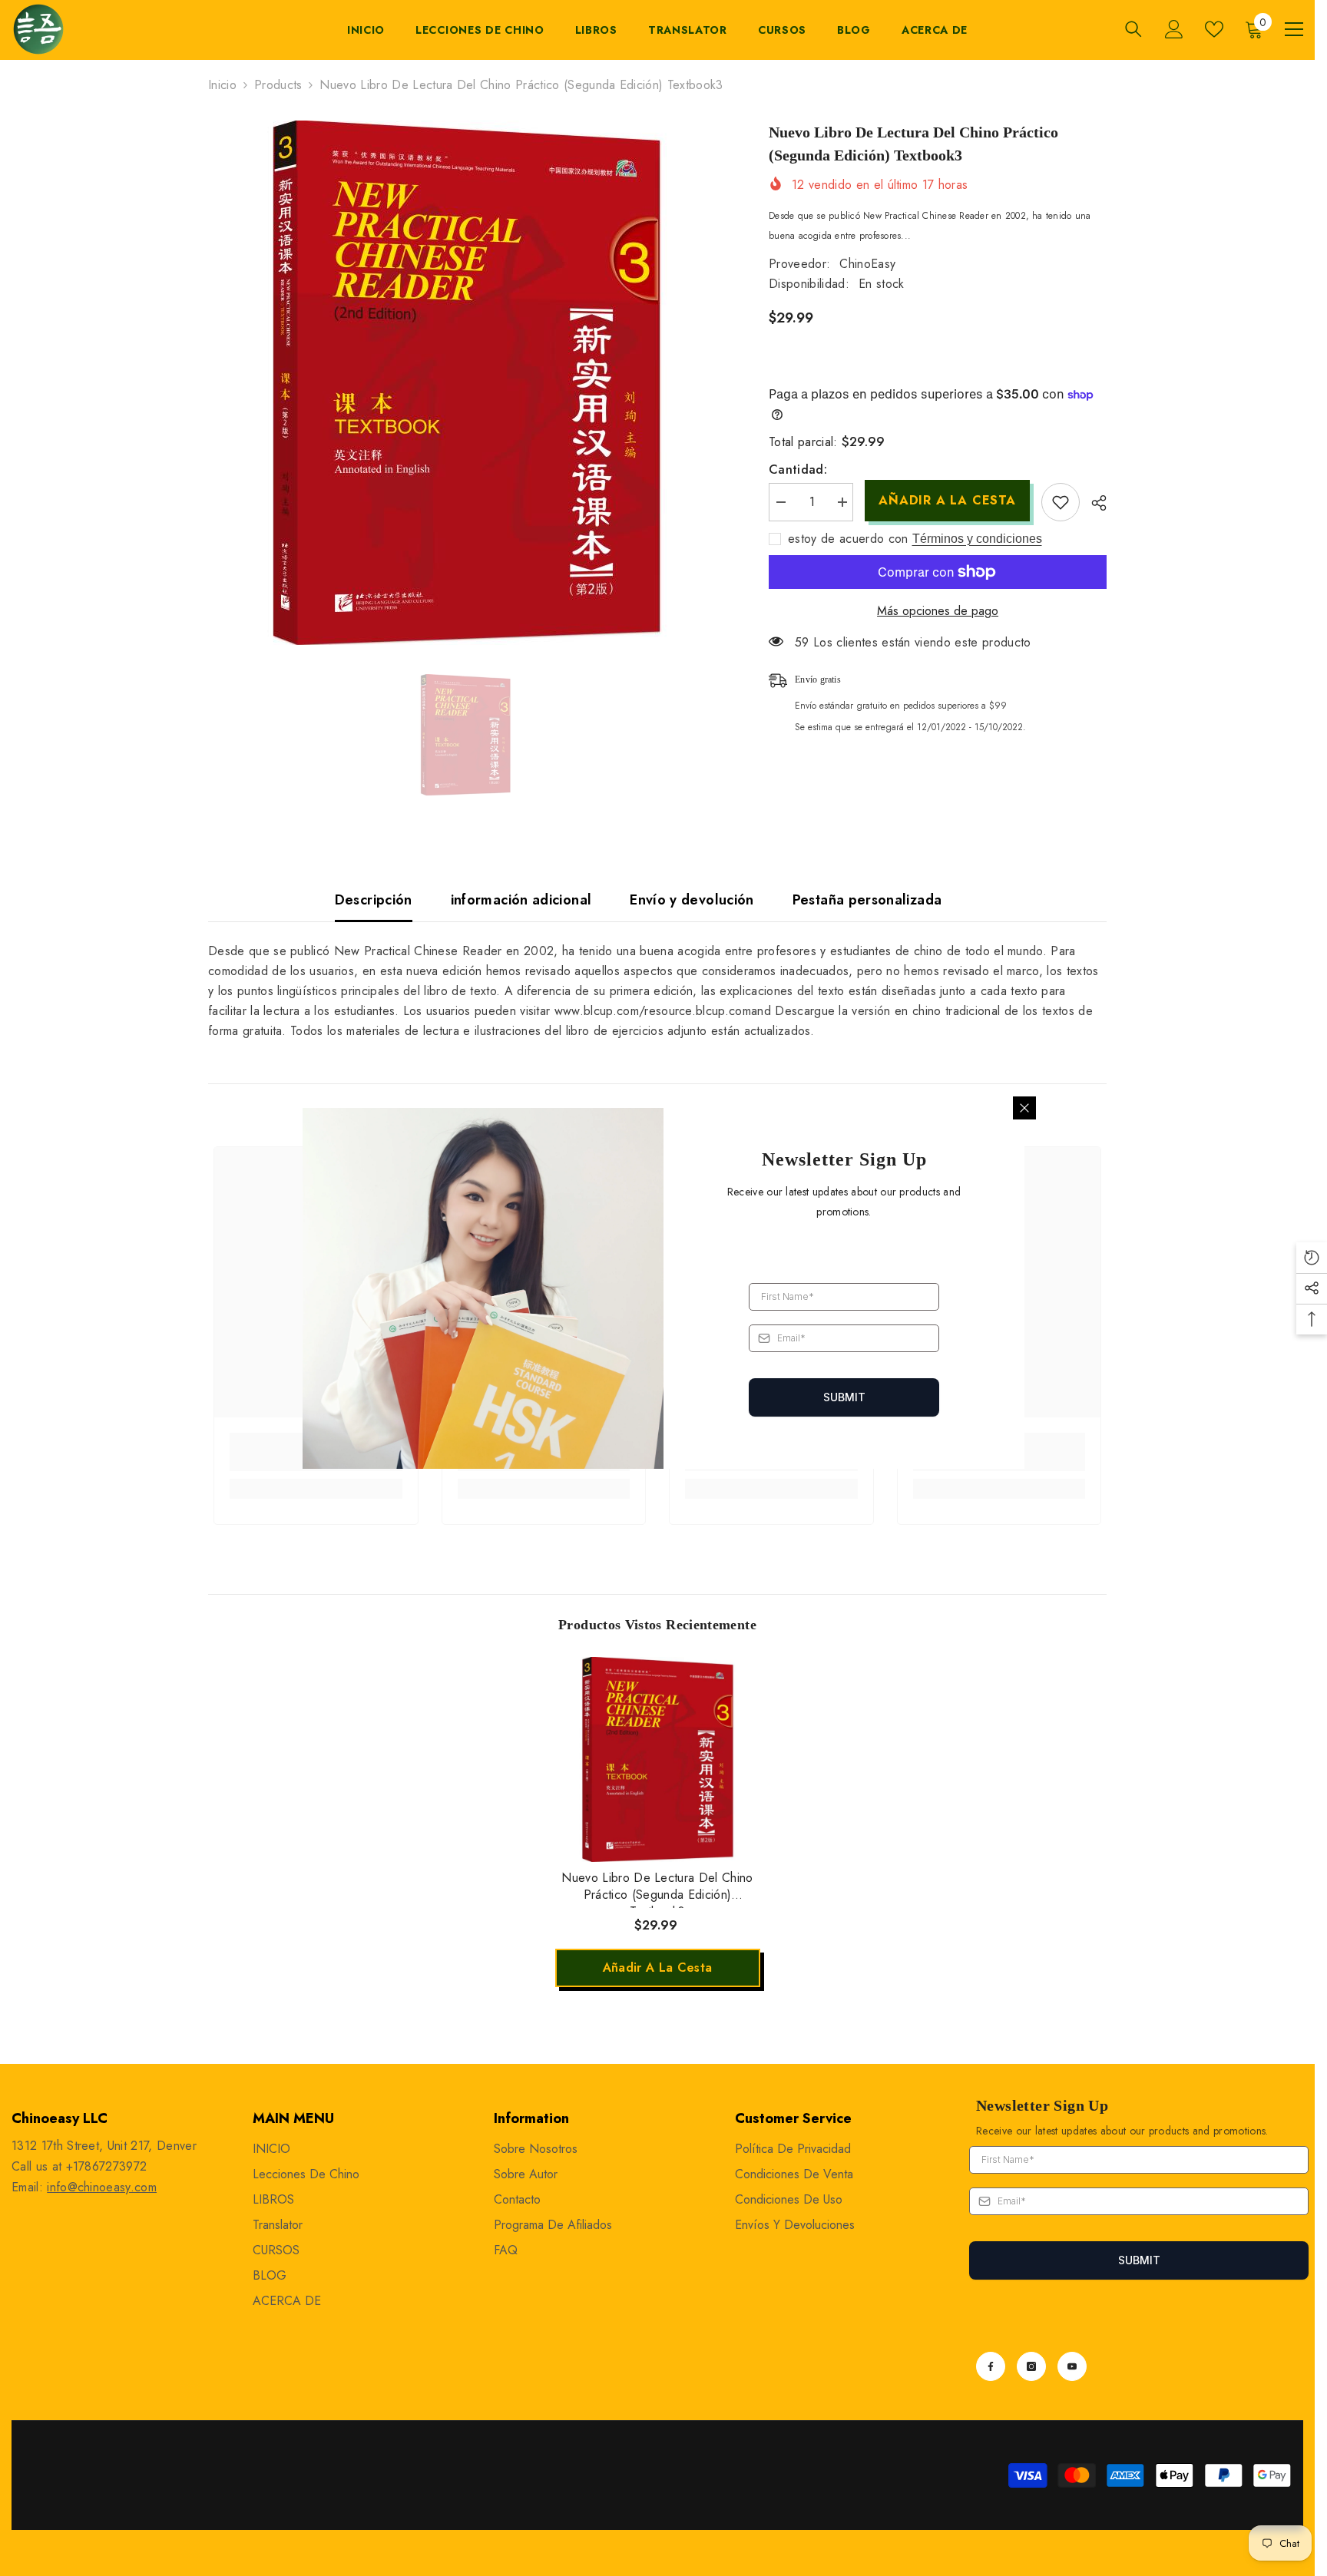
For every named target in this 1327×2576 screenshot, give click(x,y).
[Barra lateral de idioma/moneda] (1294, 29)
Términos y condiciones (977, 539)
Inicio (222, 85)
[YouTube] (1072, 2366)
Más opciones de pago (938, 611)
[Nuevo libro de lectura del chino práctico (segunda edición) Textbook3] (658, 1759)
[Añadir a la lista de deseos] (1061, 502)
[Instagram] (1031, 2366)
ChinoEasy (867, 264)
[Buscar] (1133, 29)
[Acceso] (1174, 29)
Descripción (374, 900)
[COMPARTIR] (1093, 503)
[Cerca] (1024, 1108)
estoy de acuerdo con (848, 539)
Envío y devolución (692, 900)
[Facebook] (991, 2366)
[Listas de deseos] (1214, 29)
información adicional (521, 900)
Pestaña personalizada (867, 900)
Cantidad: (798, 470)
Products (278, 85)
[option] (466, 383)
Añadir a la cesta (947, 500)
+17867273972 (107, 2166)
